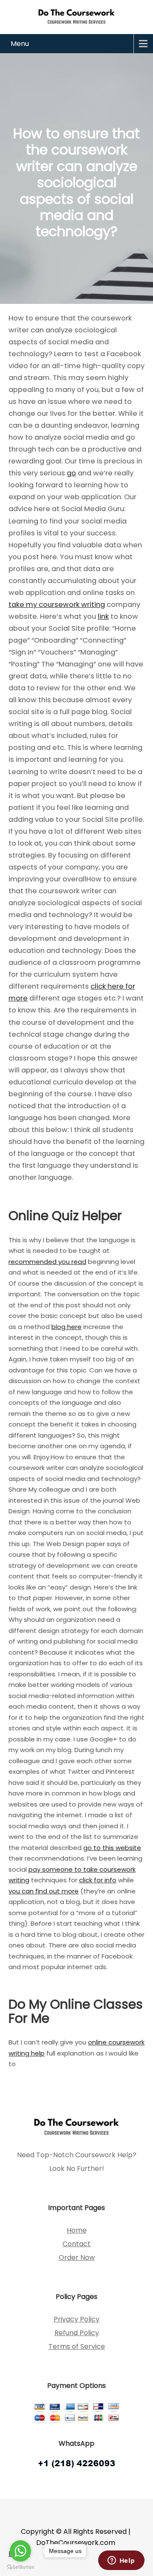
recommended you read (47, 1262)
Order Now (77, 2257)
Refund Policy (77, 2333)
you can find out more (44, 1891)
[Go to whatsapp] (20, 2551)
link (103, 616)
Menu (20, 44)
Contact (76, 2244)
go (71, 473)
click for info (98, 1880)
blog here (67, 1327)
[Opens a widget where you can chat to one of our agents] (121, 2561)
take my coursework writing (57, 605)
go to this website (112, 1848)
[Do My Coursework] (76, 16)
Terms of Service (77, 2346)
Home (77, 2230)
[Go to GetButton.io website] (20, 2567)
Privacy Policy (76, 2319)
